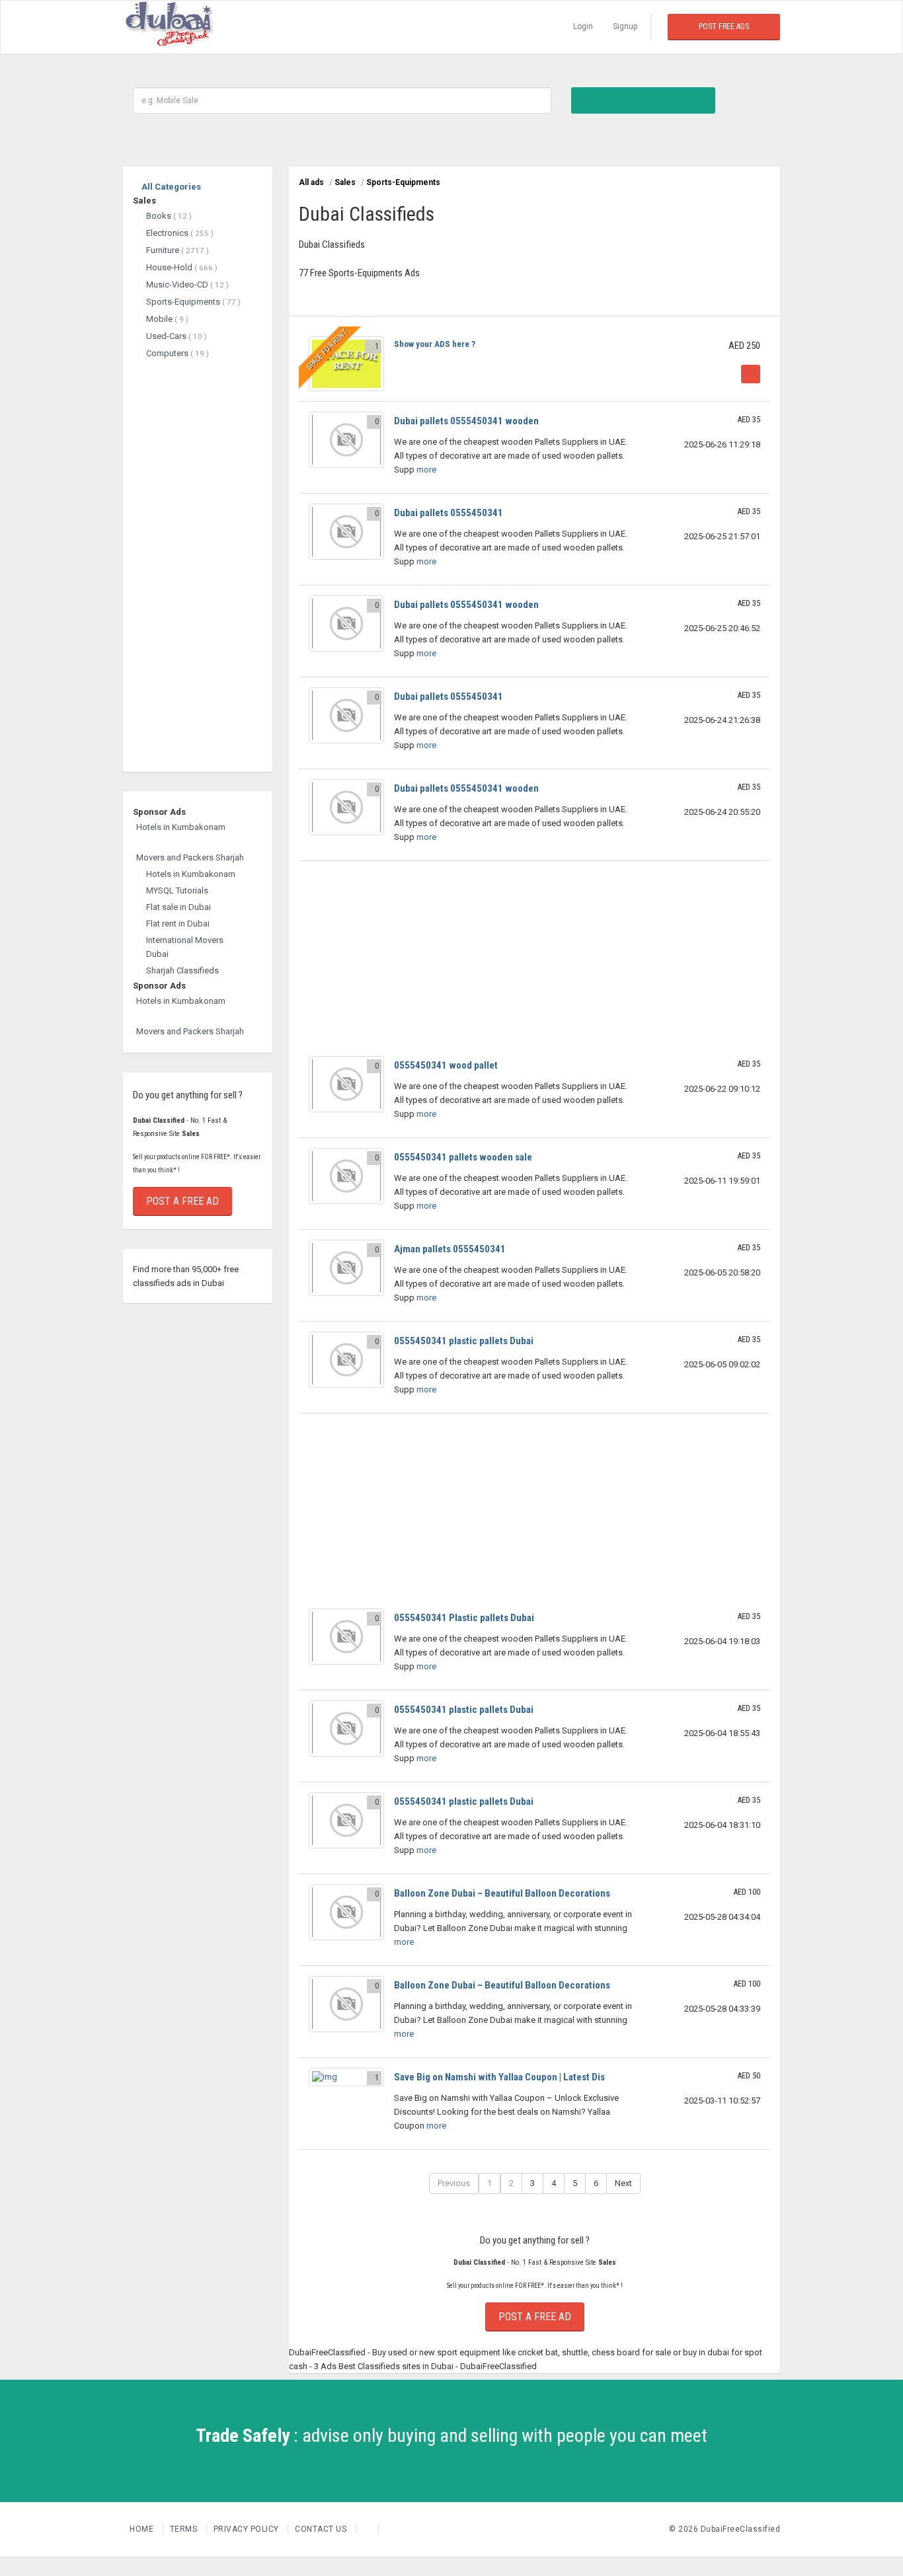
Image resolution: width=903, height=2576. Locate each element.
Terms (185, 2529)
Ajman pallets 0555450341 (450, 1249)
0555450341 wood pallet (446, 1065)
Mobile (167, 319)
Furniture (177, 250)
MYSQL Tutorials (177, 890)
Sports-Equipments (193, 302)
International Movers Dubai (185, 947)
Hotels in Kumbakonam (181, 827)
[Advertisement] (198, 560)
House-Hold (182, 267)
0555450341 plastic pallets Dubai (464, 1341)
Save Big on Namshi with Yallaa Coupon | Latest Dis (499, 2077)
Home (143, 2529)
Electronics (180, 233)
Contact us (322, 2529)
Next (623, 2183)
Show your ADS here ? (435, 344)
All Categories (170, 187)
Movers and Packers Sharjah (190, 857)
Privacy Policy (248, 2529)
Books (169, 216)
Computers (177, 353)
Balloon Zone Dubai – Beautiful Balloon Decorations (502, 1893)
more (425, 470)
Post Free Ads (724, 26)
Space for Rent (327, 349)
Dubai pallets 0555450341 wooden (466, 421)
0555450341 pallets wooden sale (463, 1157)
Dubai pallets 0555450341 (449, 513)
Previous (454, 2183)
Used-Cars (177, 336)
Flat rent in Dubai (178, 924)
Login (583, 26)
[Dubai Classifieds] (170, 27)
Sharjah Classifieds (182, 970)
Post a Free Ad (182, 1201)
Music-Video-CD (187, 284)
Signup (625, 26)
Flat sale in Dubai (178, 907)
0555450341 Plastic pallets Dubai (464, 1618)
